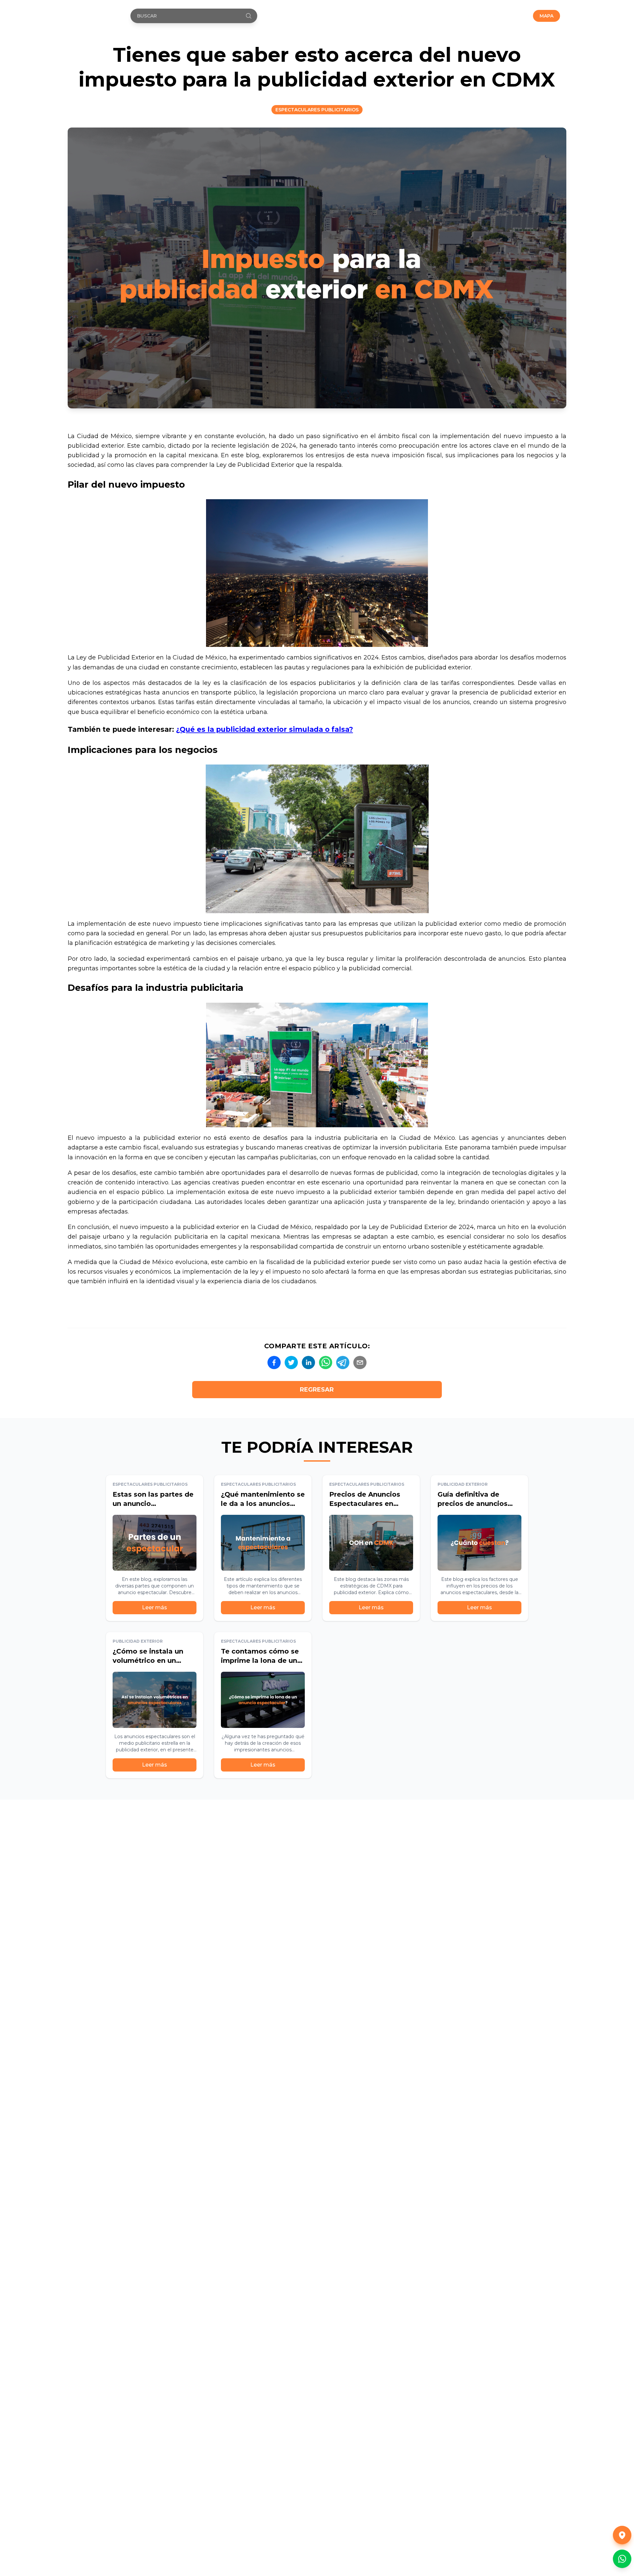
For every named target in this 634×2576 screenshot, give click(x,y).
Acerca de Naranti (403, 16)
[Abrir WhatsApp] (622, 2559)
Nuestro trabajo (459, 16)
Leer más (155, 1607)
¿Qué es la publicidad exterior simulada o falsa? (264, 729)
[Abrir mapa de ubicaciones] (622, 2535)
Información (508, 16)
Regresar (317, 1390)
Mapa (546, 16)
